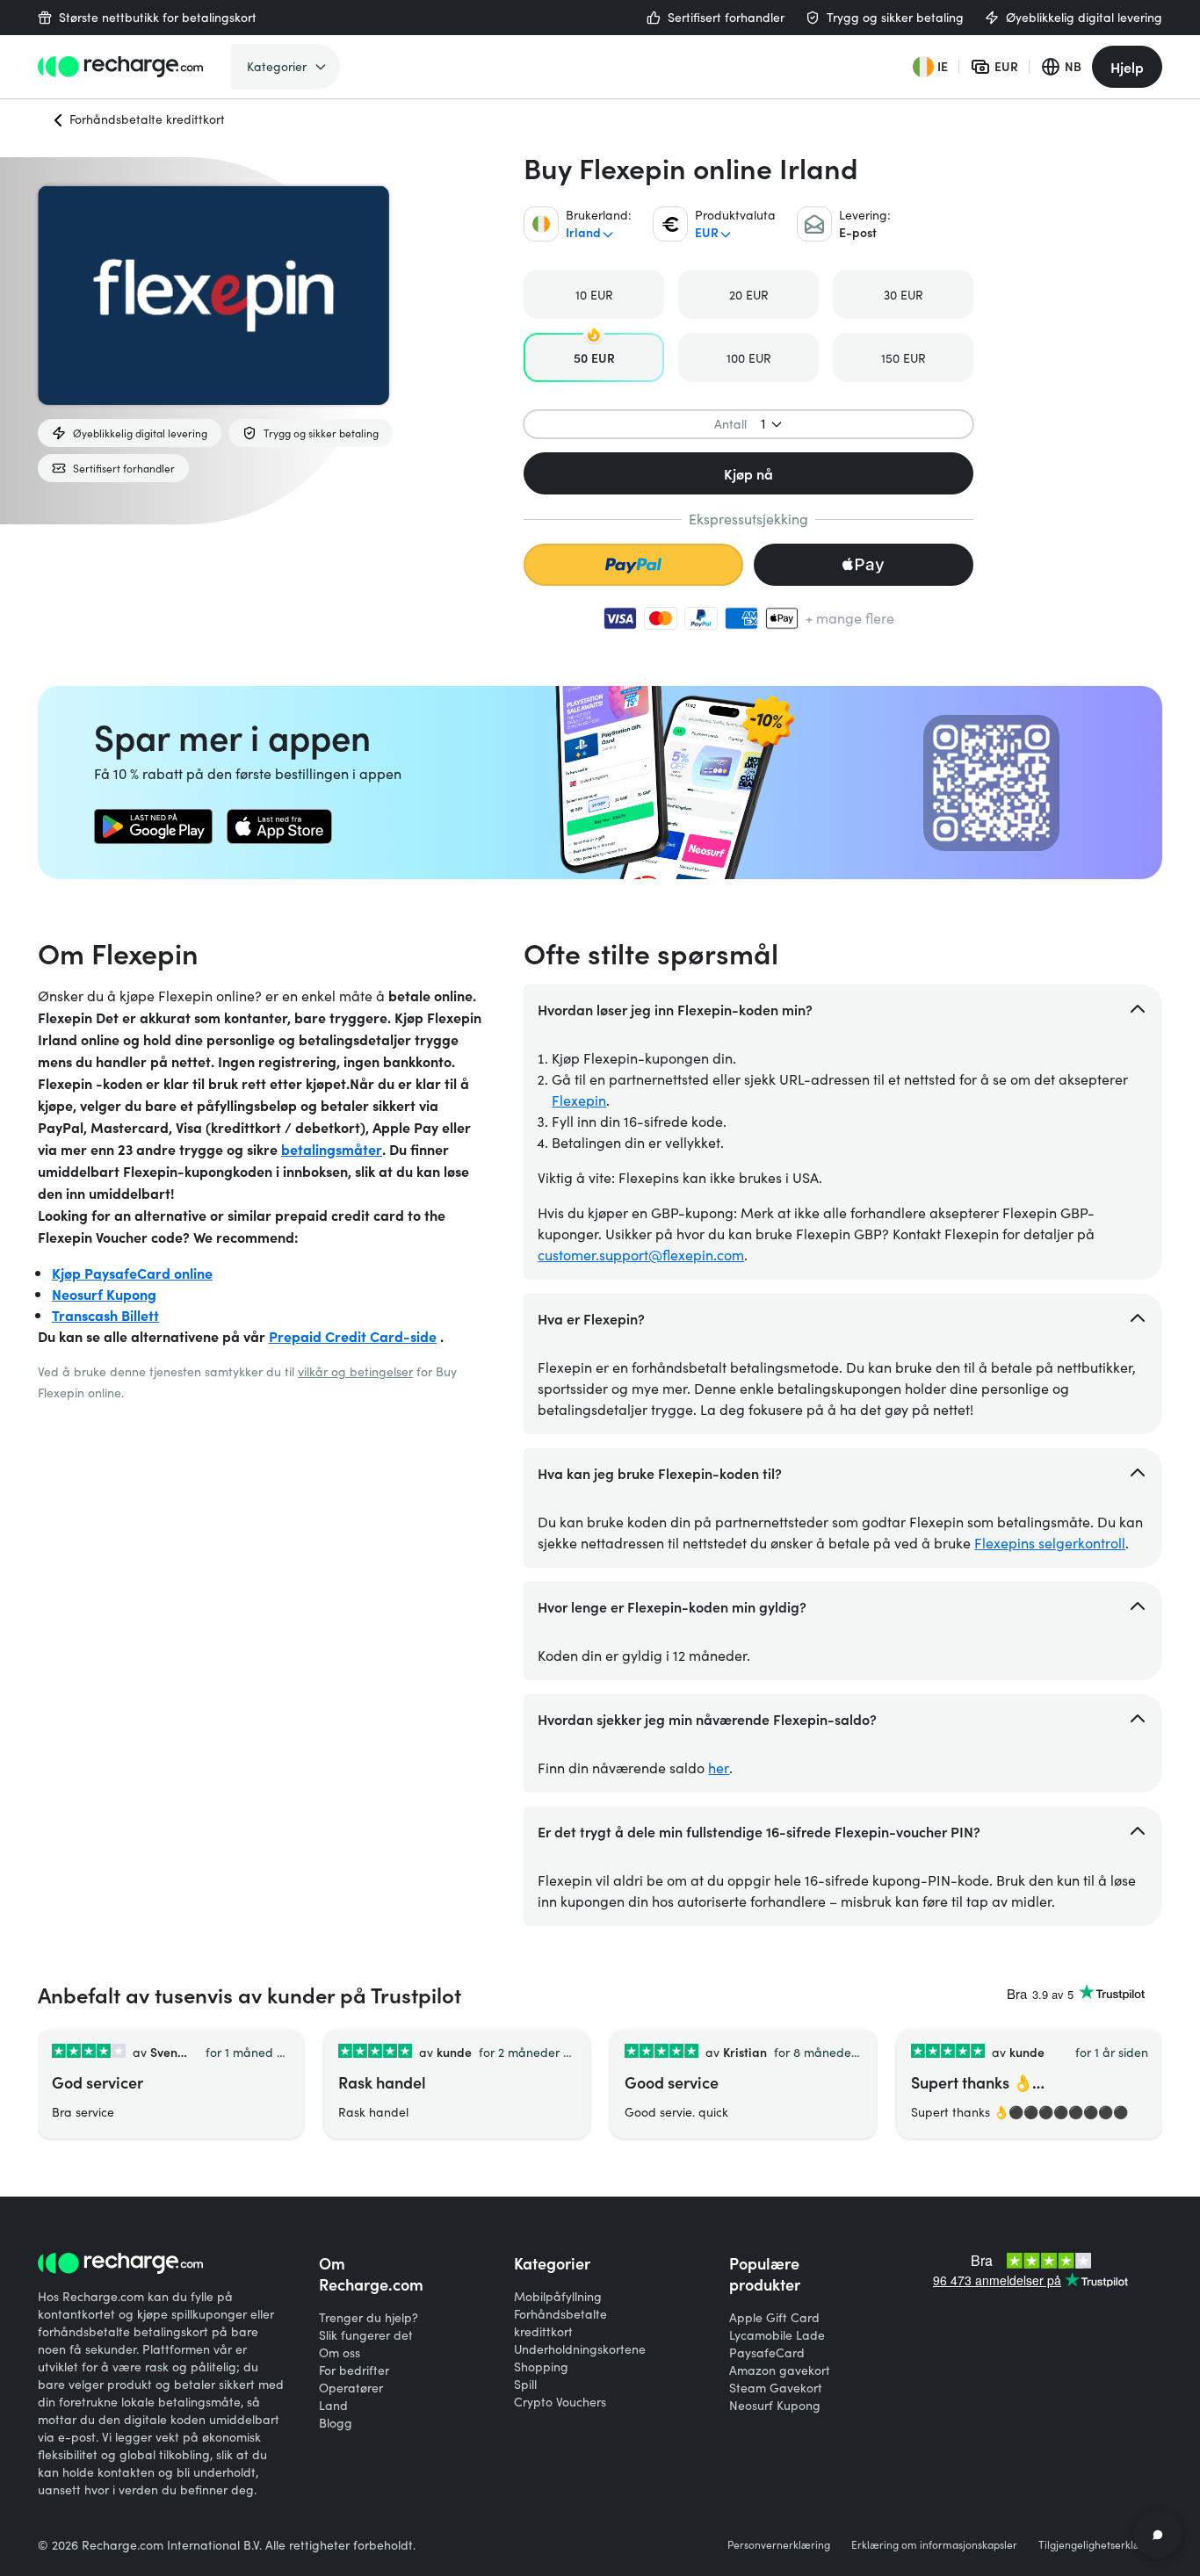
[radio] (594, 294)
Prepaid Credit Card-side (353, 1336)
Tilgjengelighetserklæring (1100, 2544)
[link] (153, 826)
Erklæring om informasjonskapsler (934, 2544)
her (719, 1768)
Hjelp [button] (1127, 67)
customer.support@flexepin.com (641, 1255)
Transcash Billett (105, 1315)
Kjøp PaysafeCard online (132, 1273)
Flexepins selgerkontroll (1050, 1543)
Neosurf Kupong (104, 1294)
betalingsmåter (332, 1149)
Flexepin (579, 1100)
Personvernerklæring (779, 2544)
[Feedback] (1158, 2534)
